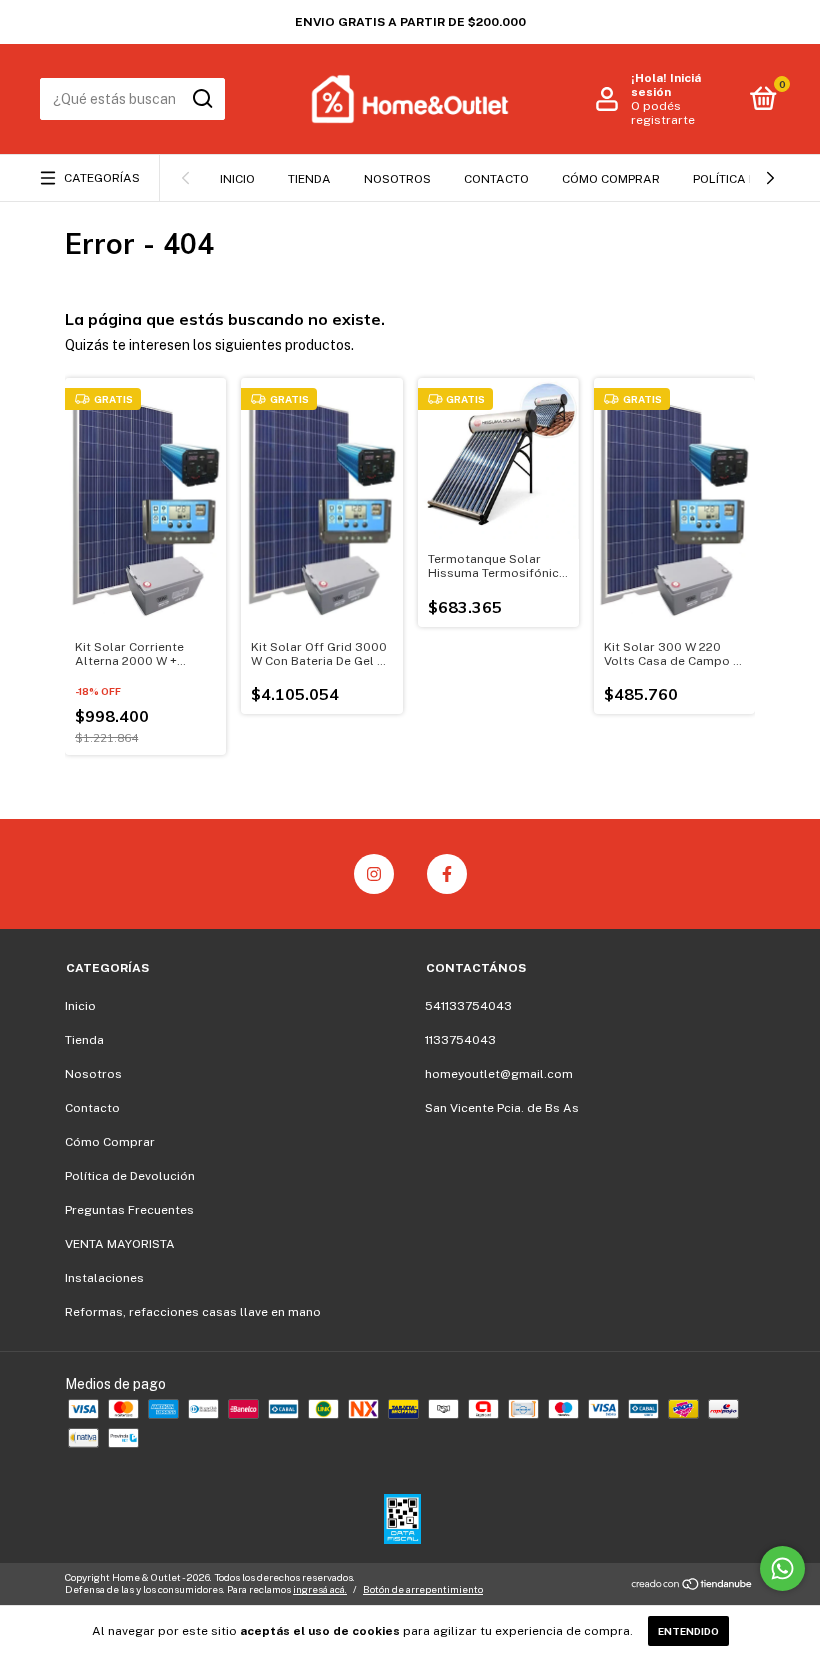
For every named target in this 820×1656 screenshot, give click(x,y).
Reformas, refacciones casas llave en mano (193, 1312)
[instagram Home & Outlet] (374, 874)
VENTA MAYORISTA (120, 1244)
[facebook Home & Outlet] (447, 874)
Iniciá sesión (666, 85)
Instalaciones (104, 1278)
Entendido (688, 1631)
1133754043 (460, 1040)
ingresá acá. (320, 1589)
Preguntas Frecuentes (129, 1210)
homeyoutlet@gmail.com (499, 1074)
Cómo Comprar (611, 179)
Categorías (102, 178)
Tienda (309, 179)
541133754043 (468, 1006)
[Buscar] (201, 99)
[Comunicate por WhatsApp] (782, 1568)
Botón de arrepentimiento (423, 1589)
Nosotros (397, 179)
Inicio (237, 179)
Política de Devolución (130, 1176)
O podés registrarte (663, 113)
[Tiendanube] (692, 1586)
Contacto (496, 179)
